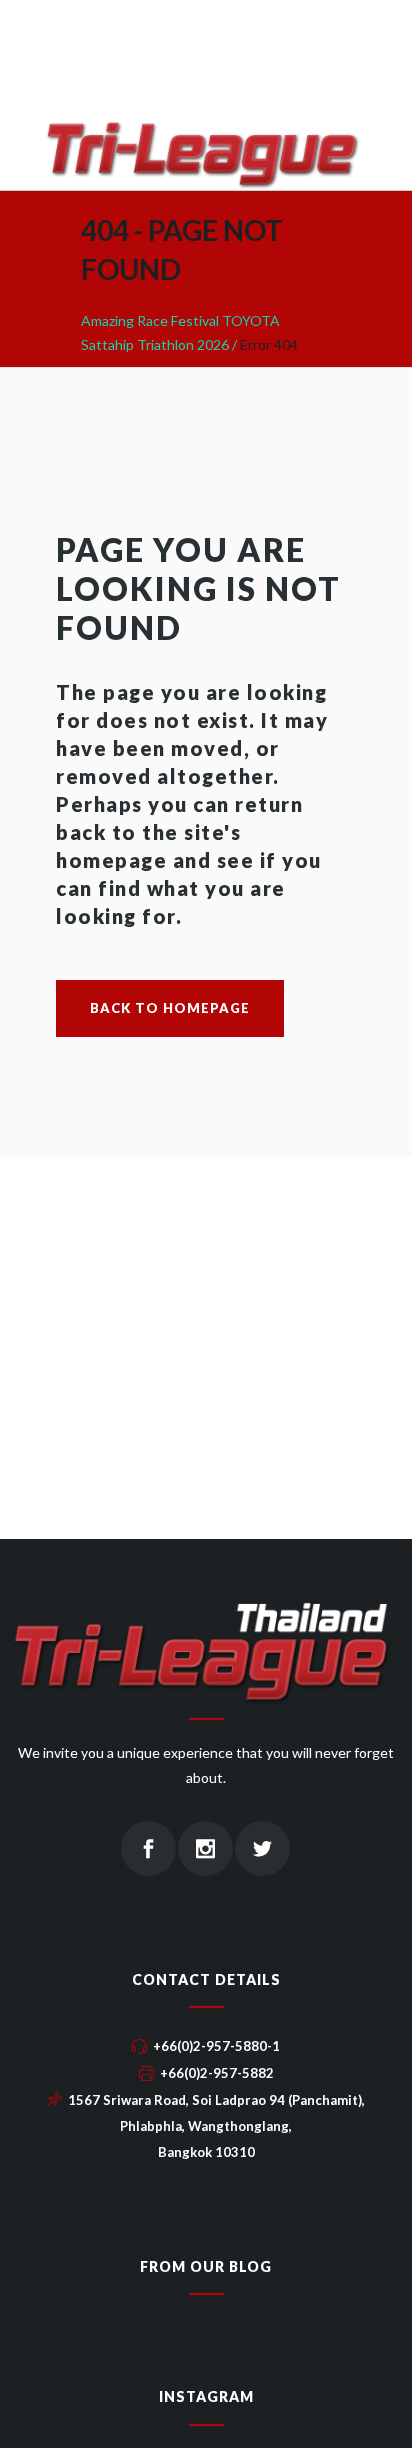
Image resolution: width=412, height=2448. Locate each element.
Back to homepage (170, 1008)
